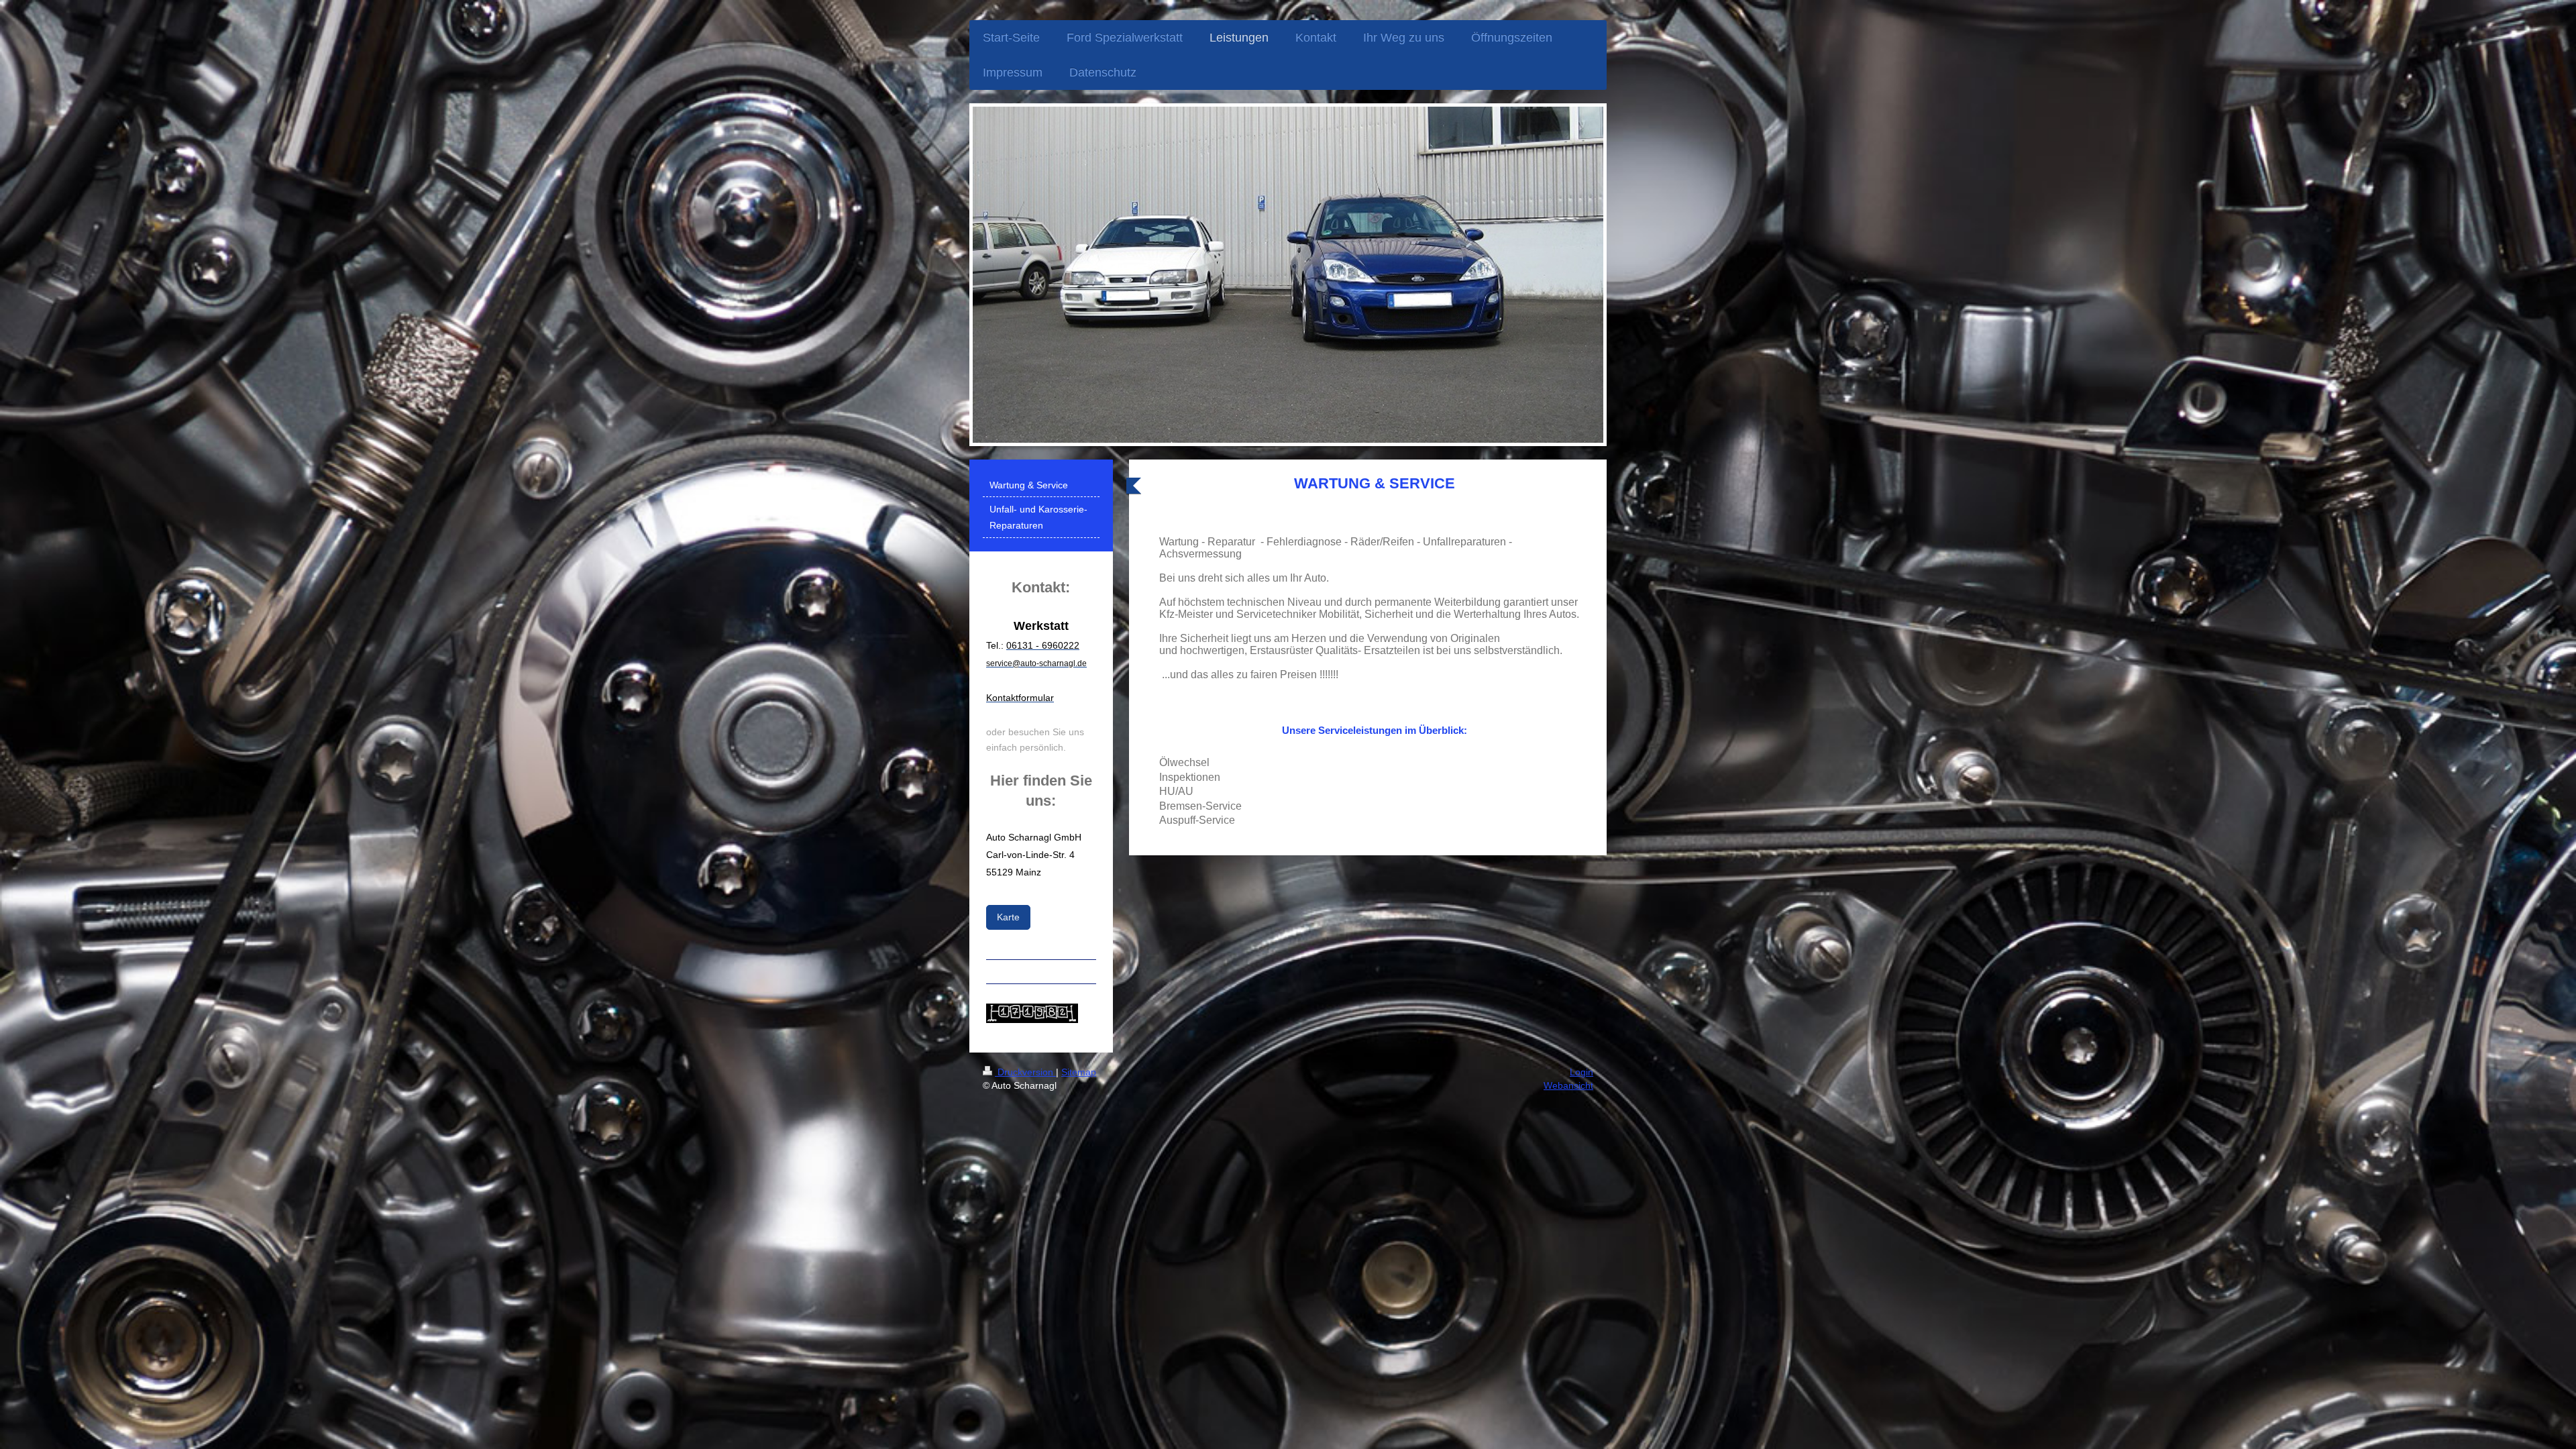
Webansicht (1568, 1085)
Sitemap (1079, 1072)
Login (1581, 1072)
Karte (1008, 917)
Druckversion (1025, 1072)
